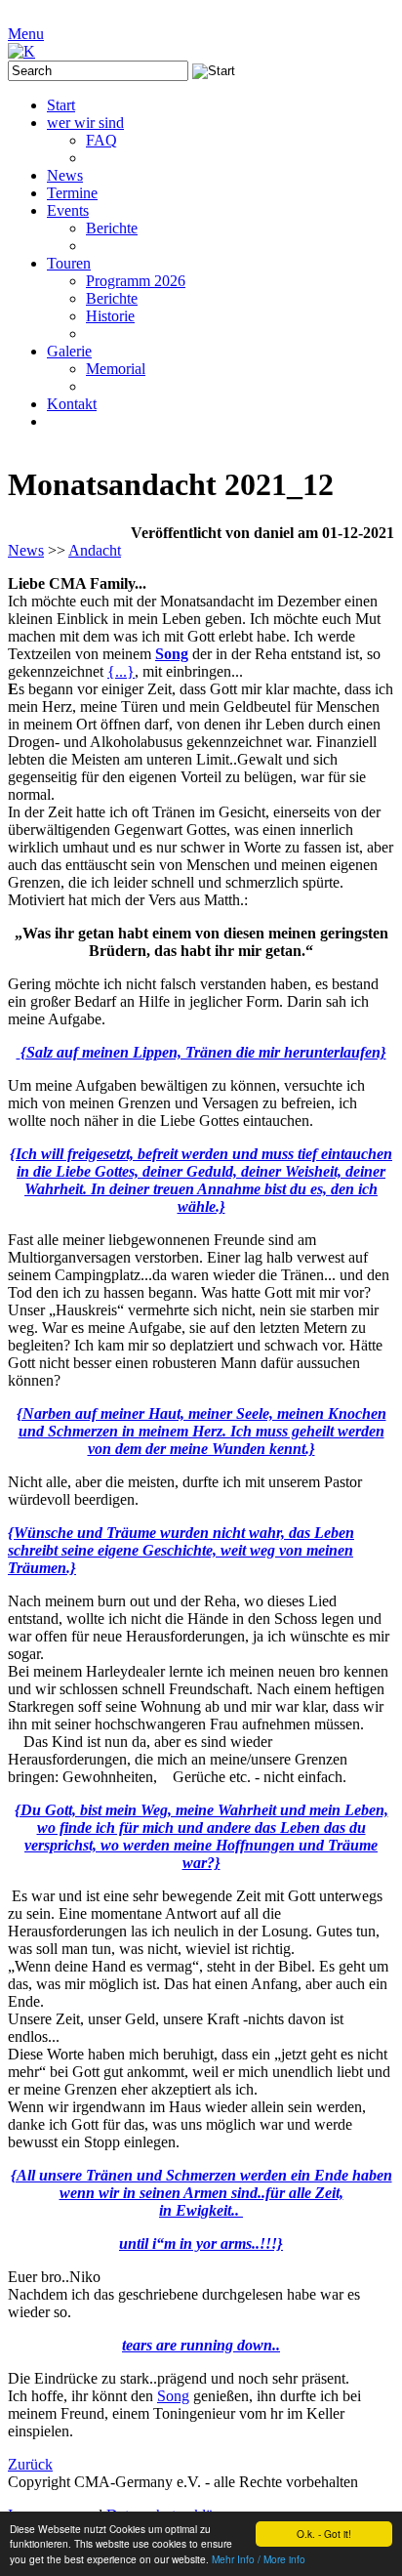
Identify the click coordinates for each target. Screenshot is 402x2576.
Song (172, 654)
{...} (121, 671)
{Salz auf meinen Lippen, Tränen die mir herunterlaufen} (203, 1052)
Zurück (30, 2464)
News (26, 550)
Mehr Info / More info (259, 2559)
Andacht (95, 550)
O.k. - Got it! (324, 2534)
